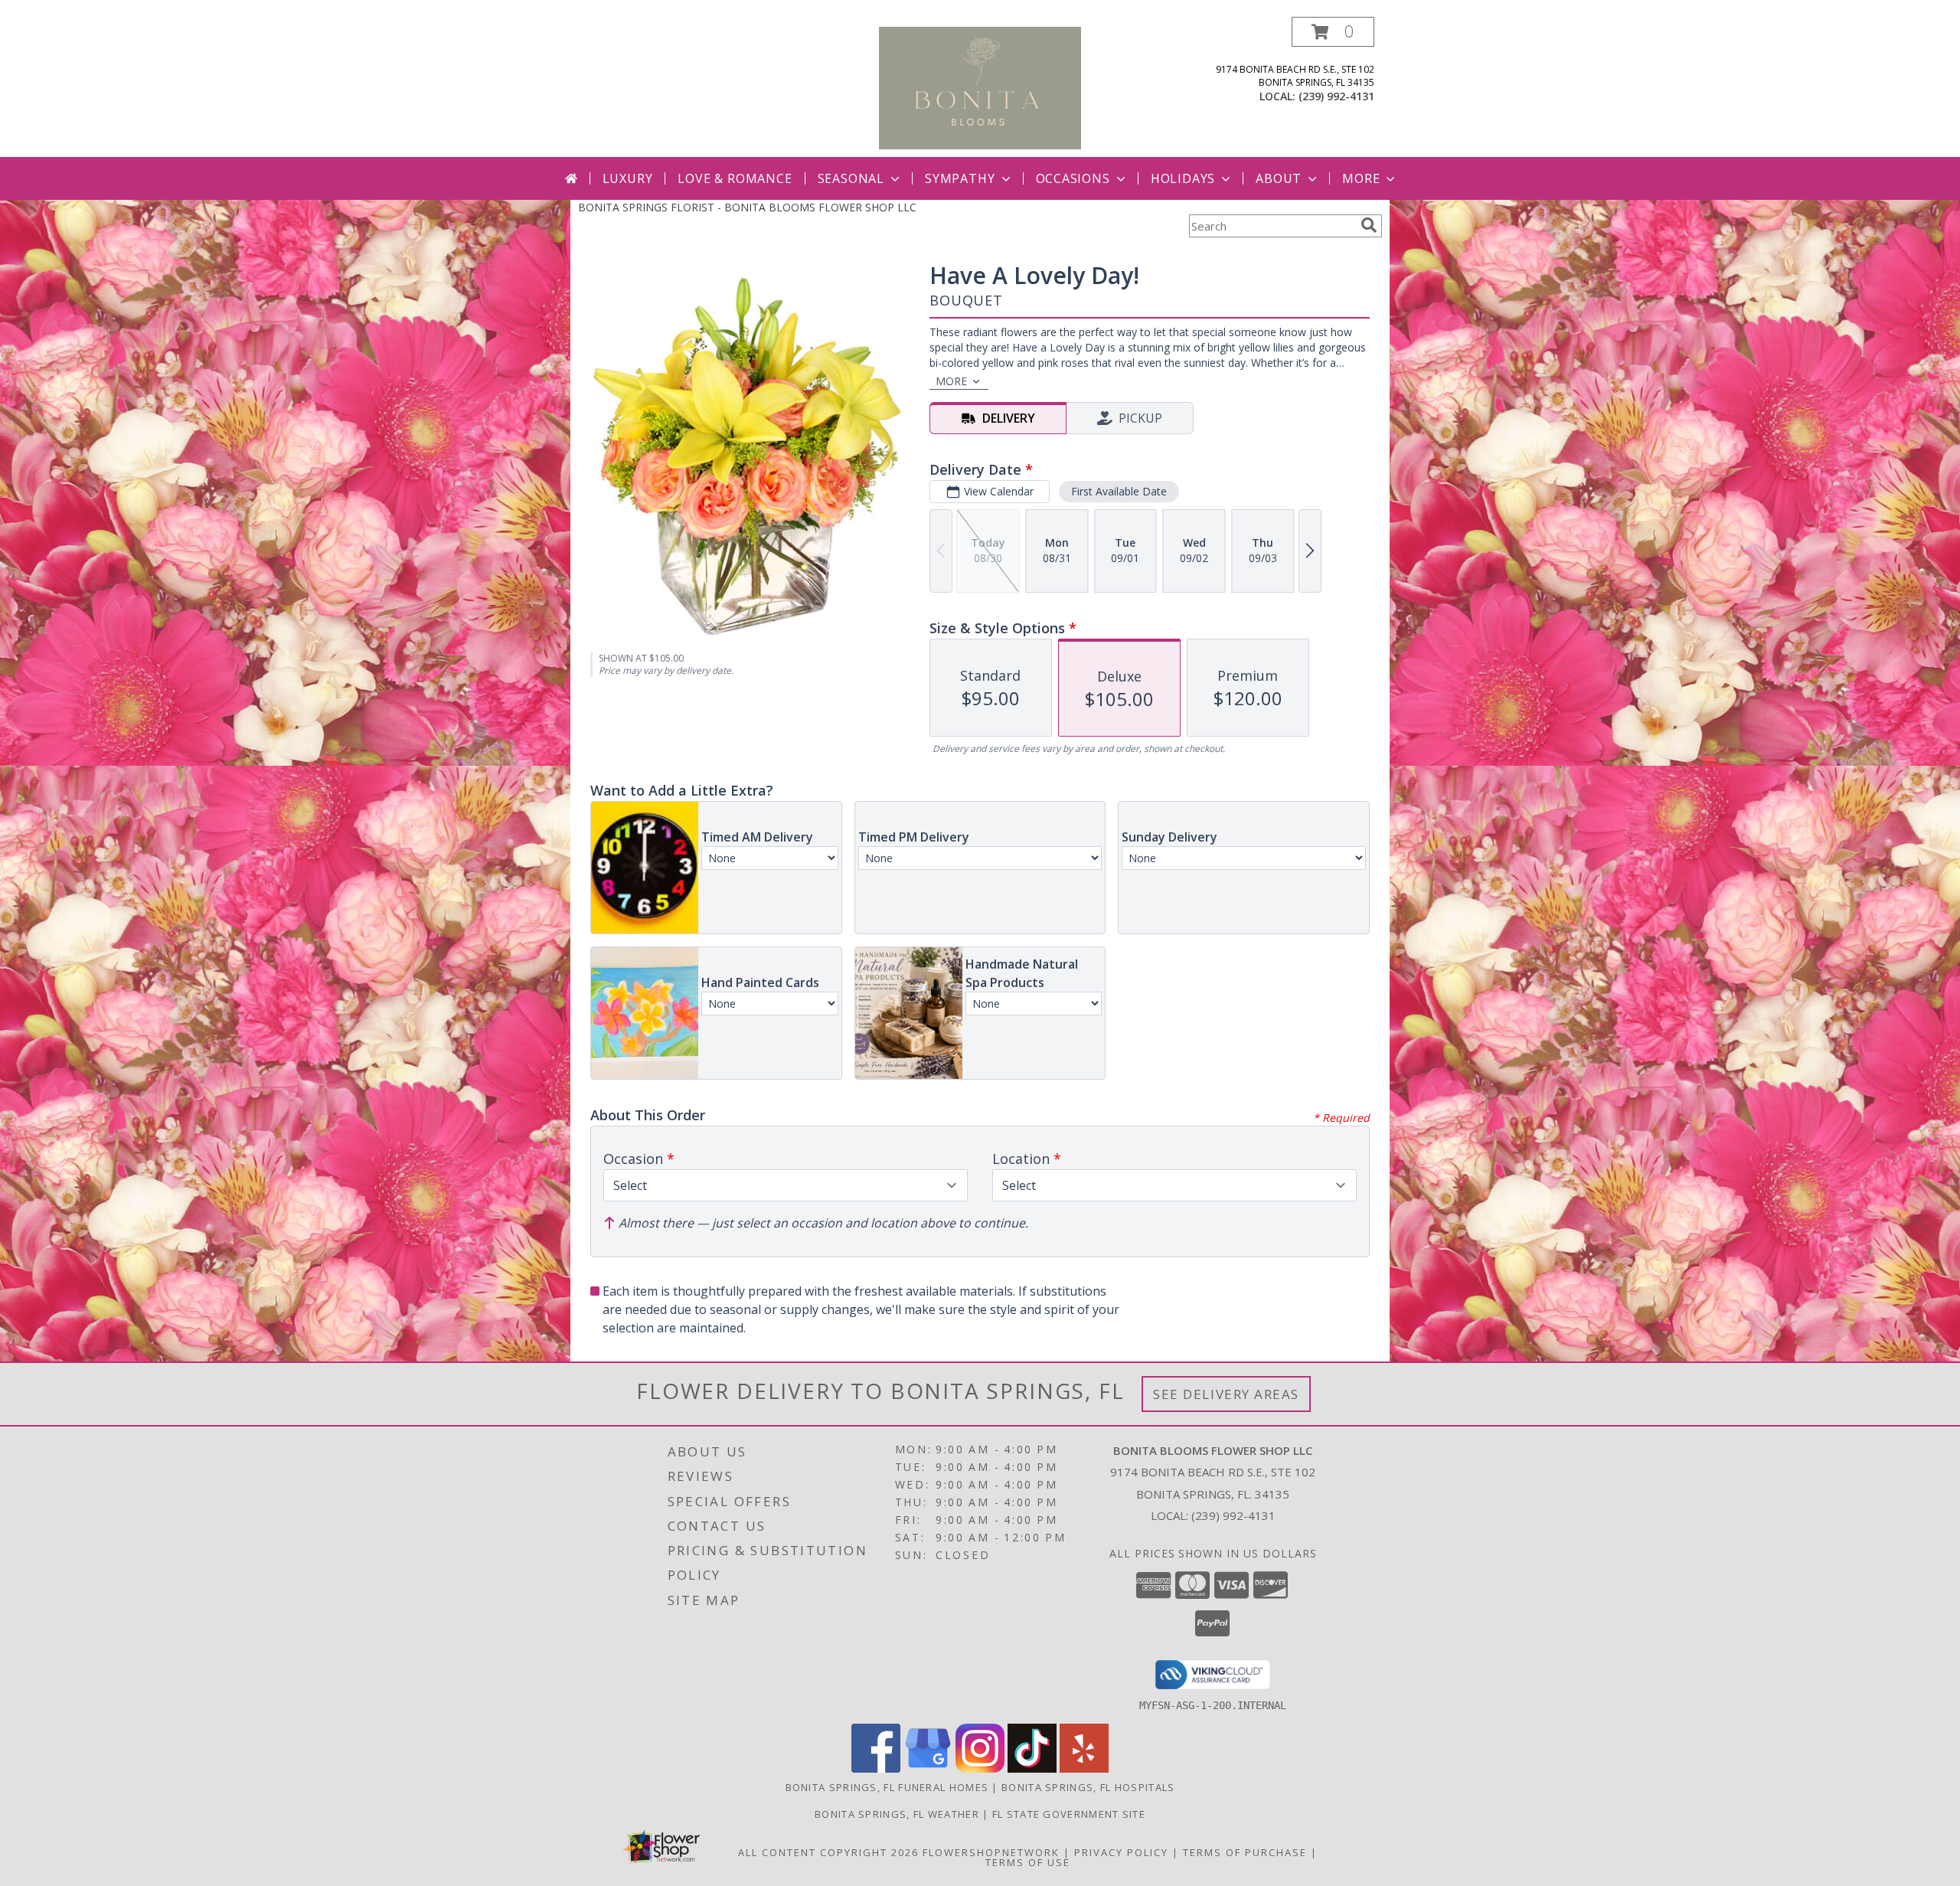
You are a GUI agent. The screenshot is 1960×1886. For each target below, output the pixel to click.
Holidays (1183, 178)
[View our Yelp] (1084, 1768)
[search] (1369, 225)
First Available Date (1119, 491)
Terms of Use (1028, 1862)
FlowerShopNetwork (991, 1852)
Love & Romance (735, 178)
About (1279, 178)
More (1361, 178)
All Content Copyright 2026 (828, 1852)
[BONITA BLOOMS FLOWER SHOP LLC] (980, 87)
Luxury (628, 178)
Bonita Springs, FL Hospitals (1088, 1787)
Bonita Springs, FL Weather (897, 1814)
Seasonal (851, 178)
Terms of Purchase (1245, 1852)
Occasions (1073, 178)
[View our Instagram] (980, 1768)
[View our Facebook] (876, 1768)
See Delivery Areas (1226, 1394)
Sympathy (960, 178)
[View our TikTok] (1032, 1768)
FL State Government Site (1069, 1814)
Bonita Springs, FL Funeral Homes (887, 1787)
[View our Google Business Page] (928, 1768)
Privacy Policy (1121, 1852)
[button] (1333, 32)
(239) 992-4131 (1336, 96)
